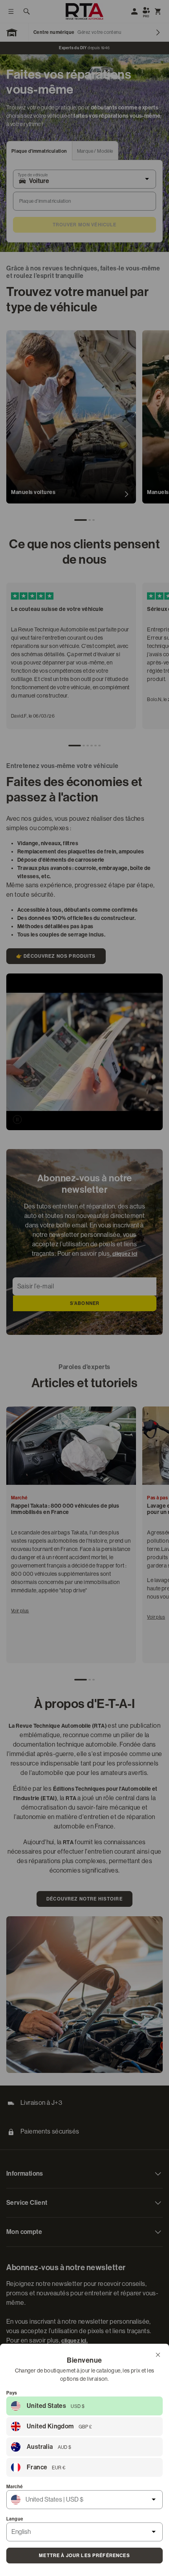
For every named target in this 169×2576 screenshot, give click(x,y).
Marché (15, 2487)
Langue (15, 2519)
